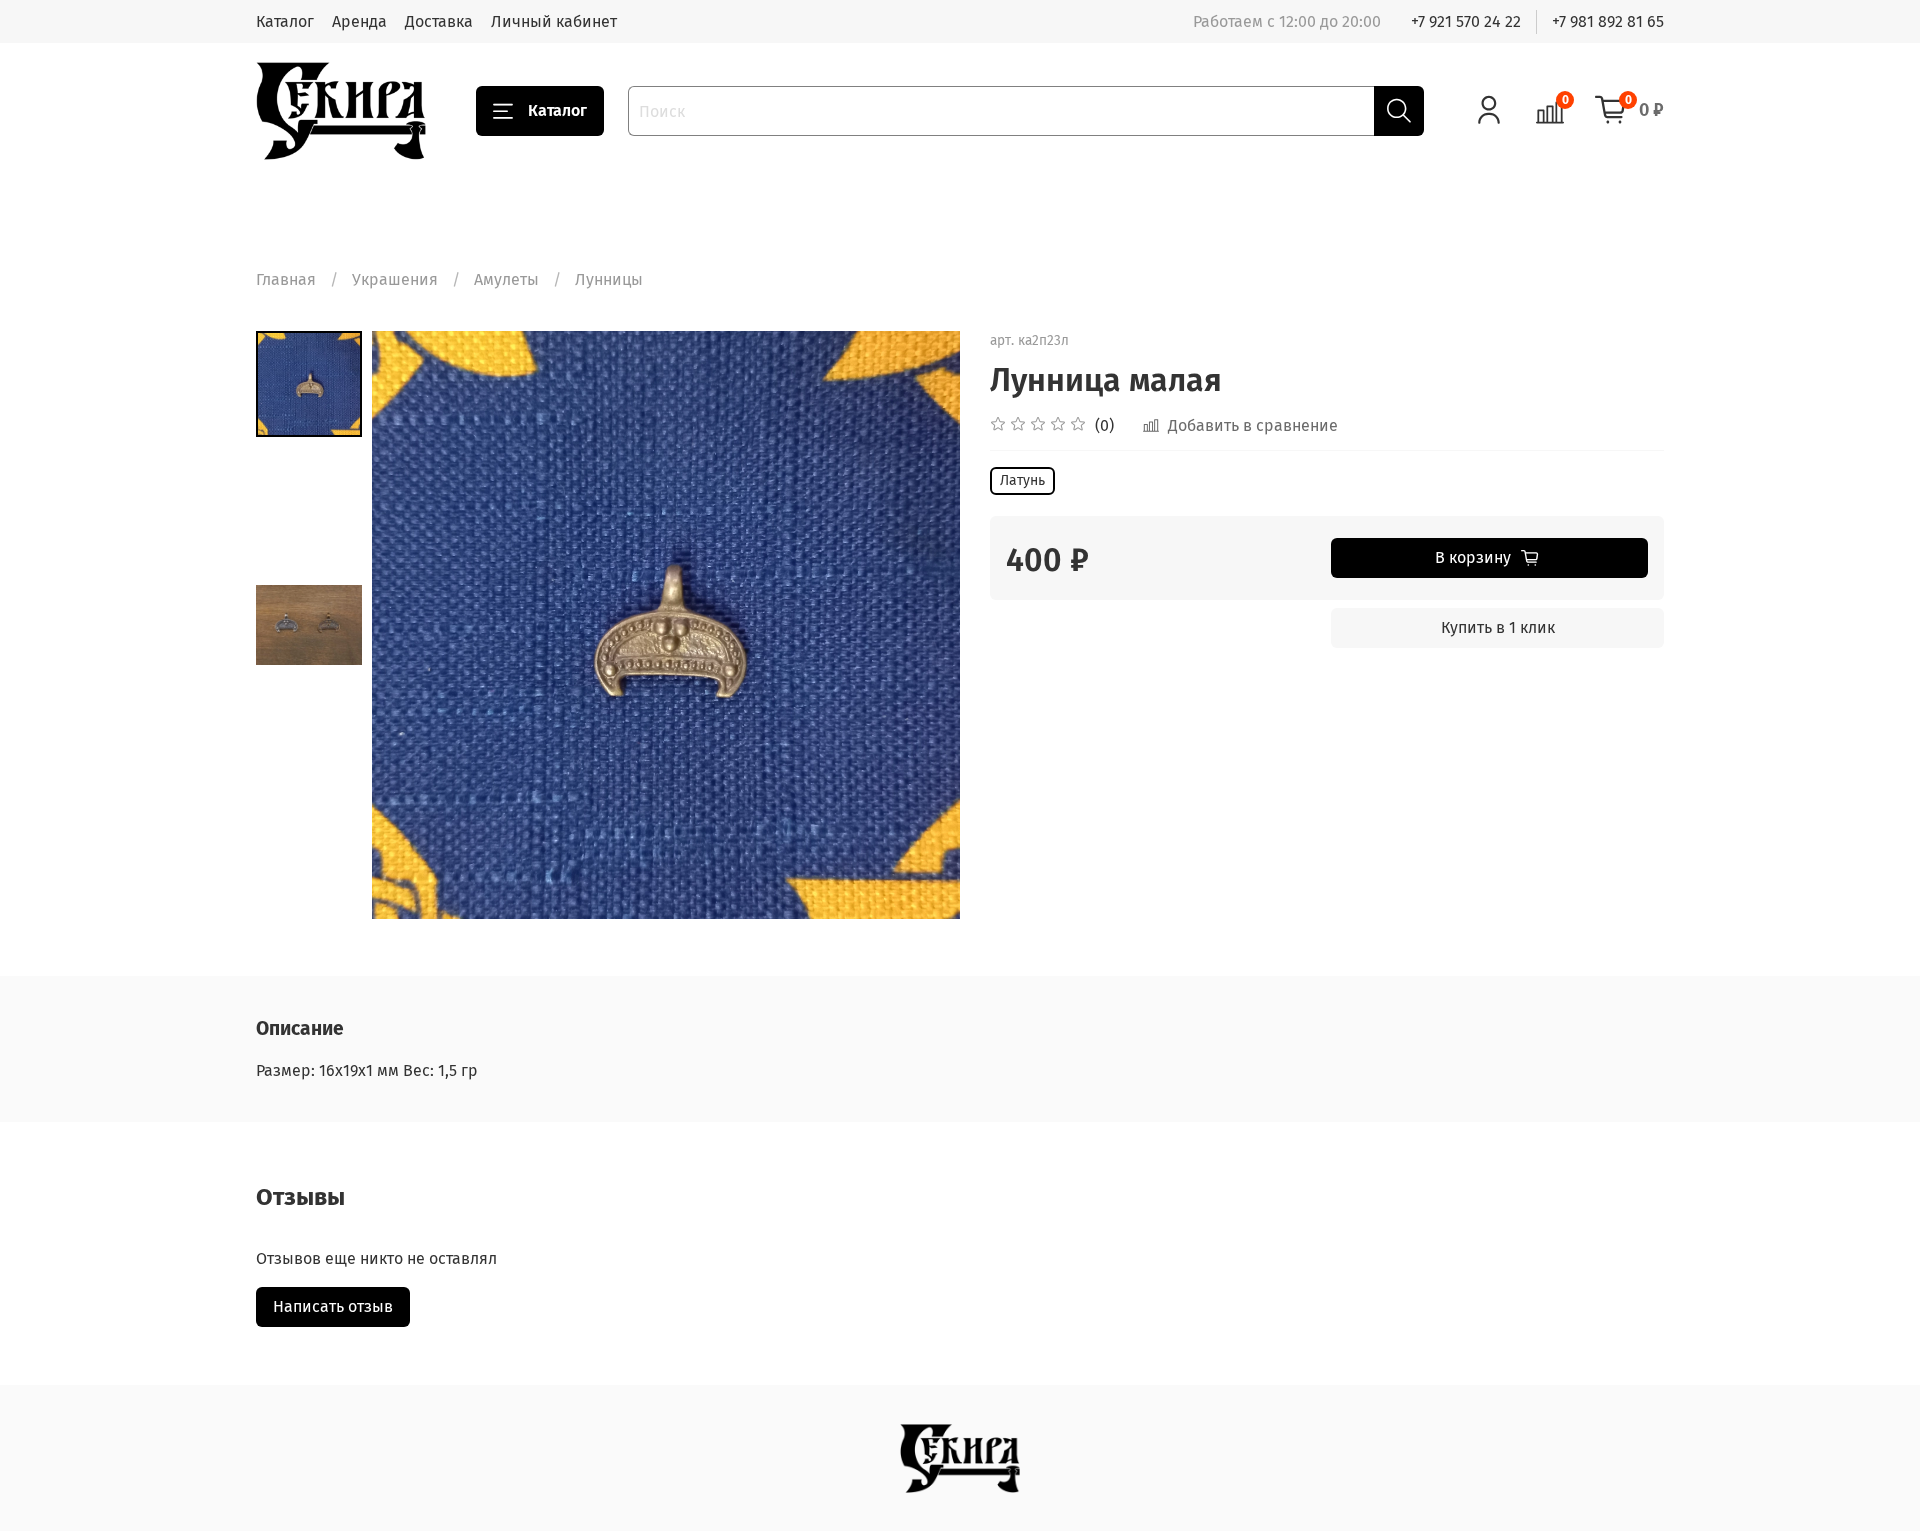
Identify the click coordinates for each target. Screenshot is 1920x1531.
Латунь (1022, 480)
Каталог (285, 21)
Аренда (359, 21)
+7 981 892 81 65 (1608, 21)
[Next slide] (920, 625)
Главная (286, 279)
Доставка (439, 21)
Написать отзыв (333, 1306)
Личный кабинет (554, 21)
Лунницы (609, 279)
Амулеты (506, 279)
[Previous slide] (412, 625)
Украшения (395, 279)
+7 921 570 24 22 (1466, 21)
